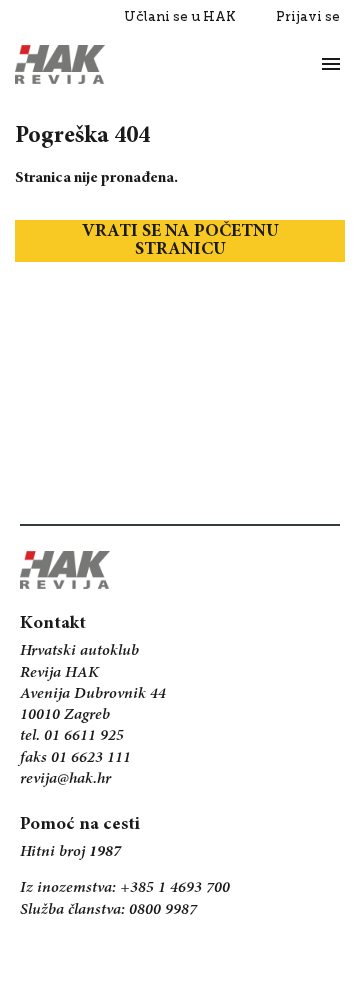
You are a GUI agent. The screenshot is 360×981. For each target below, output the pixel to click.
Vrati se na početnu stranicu (180, 241)
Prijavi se (308, 16)
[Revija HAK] (60, 64)
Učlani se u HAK (180, 16)
